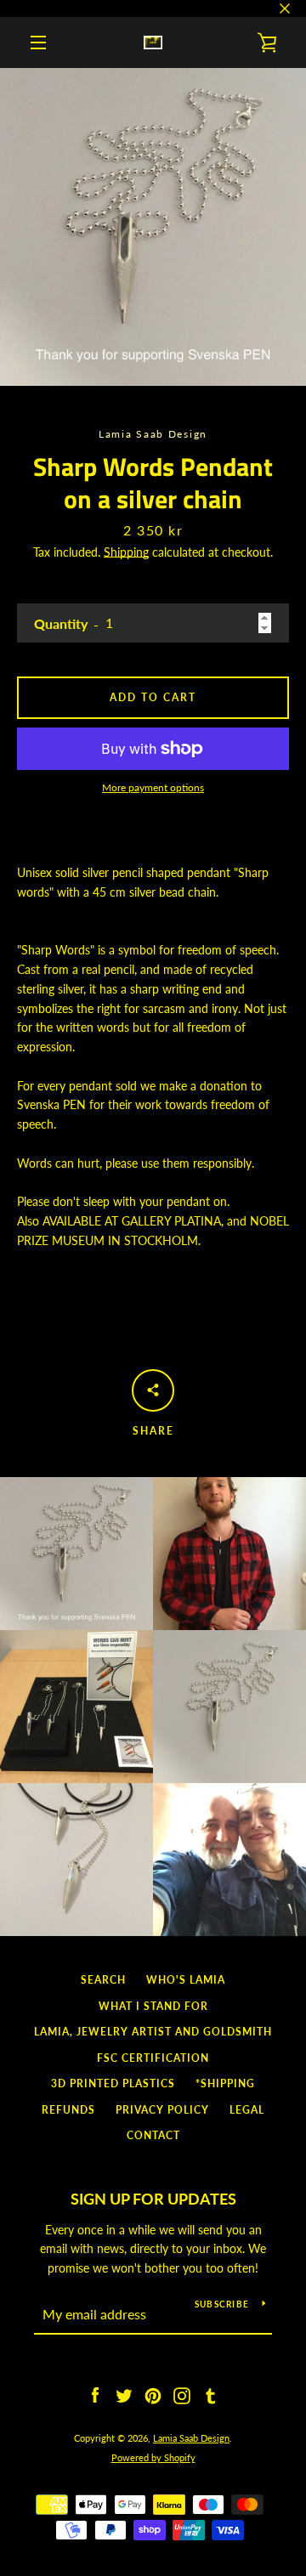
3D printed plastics (113, 2083)
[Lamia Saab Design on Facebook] (95, 2395)
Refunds (68, 2110)
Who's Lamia (186, 1980)
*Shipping (225, 2083)
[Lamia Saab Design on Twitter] (124, 2395)
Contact (153, 2135)
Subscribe (222, 2304)
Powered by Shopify (153, 2457)
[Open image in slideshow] (153, 227)
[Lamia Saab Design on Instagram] (182, 2395)
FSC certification (153, 2058)
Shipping (126, 552)
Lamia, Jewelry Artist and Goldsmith (153, 2032)
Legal (247, 2110)
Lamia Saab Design (191, 2438)
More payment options (153, 787)
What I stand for (153, 2006)
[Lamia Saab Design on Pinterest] (153, 2395)
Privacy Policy (162, 2110)
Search (103, 1980)
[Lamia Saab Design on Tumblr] (211, 2395)
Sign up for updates (153, 2199)
